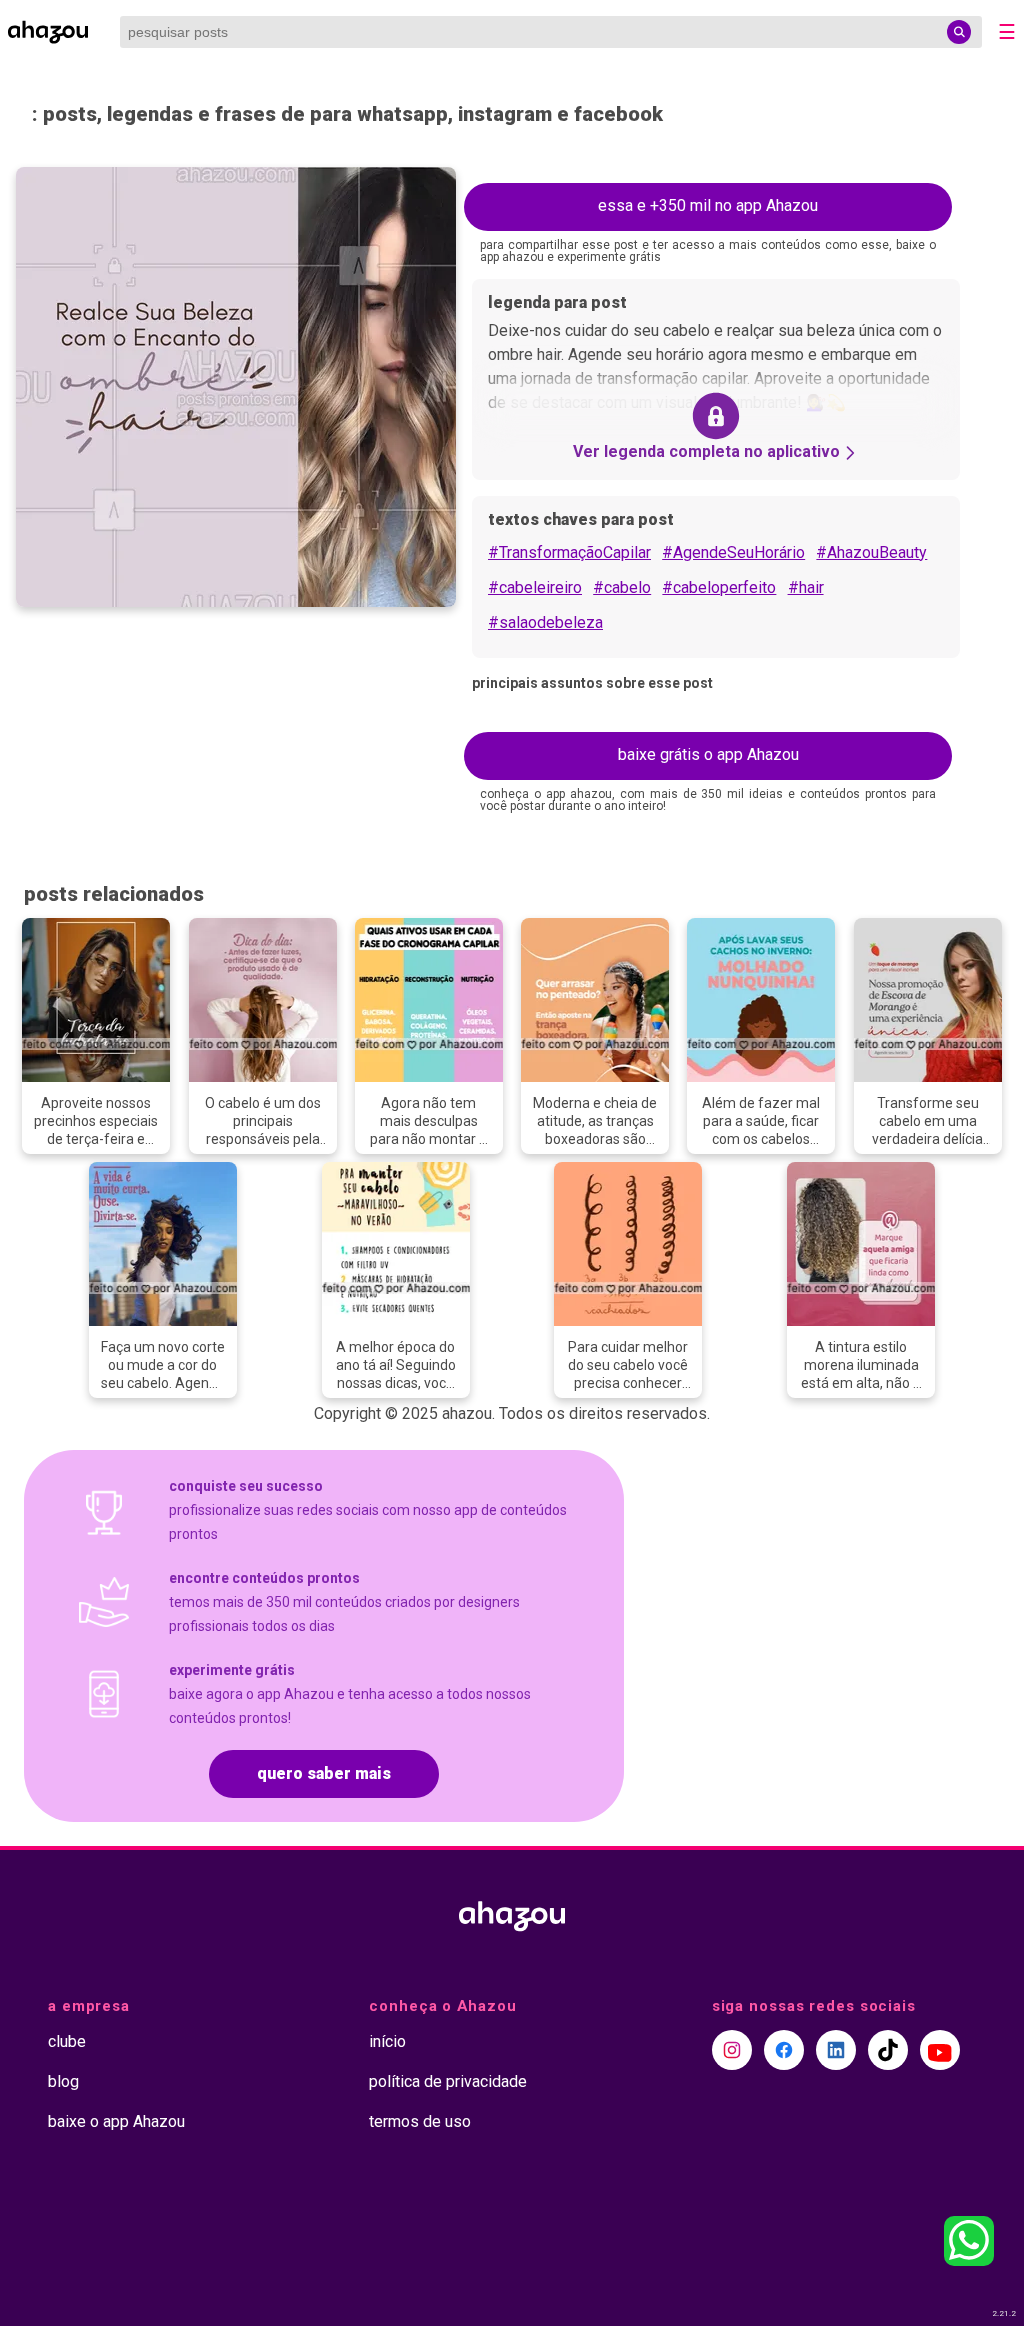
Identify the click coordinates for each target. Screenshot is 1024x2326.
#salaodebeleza (545, 622)
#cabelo (622, 587)
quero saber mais (324, 1773)
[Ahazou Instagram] (732, 2050)
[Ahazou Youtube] (940, 2050)
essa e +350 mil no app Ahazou (708, 205)
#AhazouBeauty (871, 552)
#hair (806, 587)
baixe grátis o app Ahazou (708, 754)
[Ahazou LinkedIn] (836, 2050)
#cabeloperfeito (719, 587)
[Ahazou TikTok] (888, 2050)
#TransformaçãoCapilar (569, 552)
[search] (959, 32)
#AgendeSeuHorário (733, 552)
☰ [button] (1007, 32)
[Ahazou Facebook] (784, 2050)
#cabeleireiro (535, 587)
